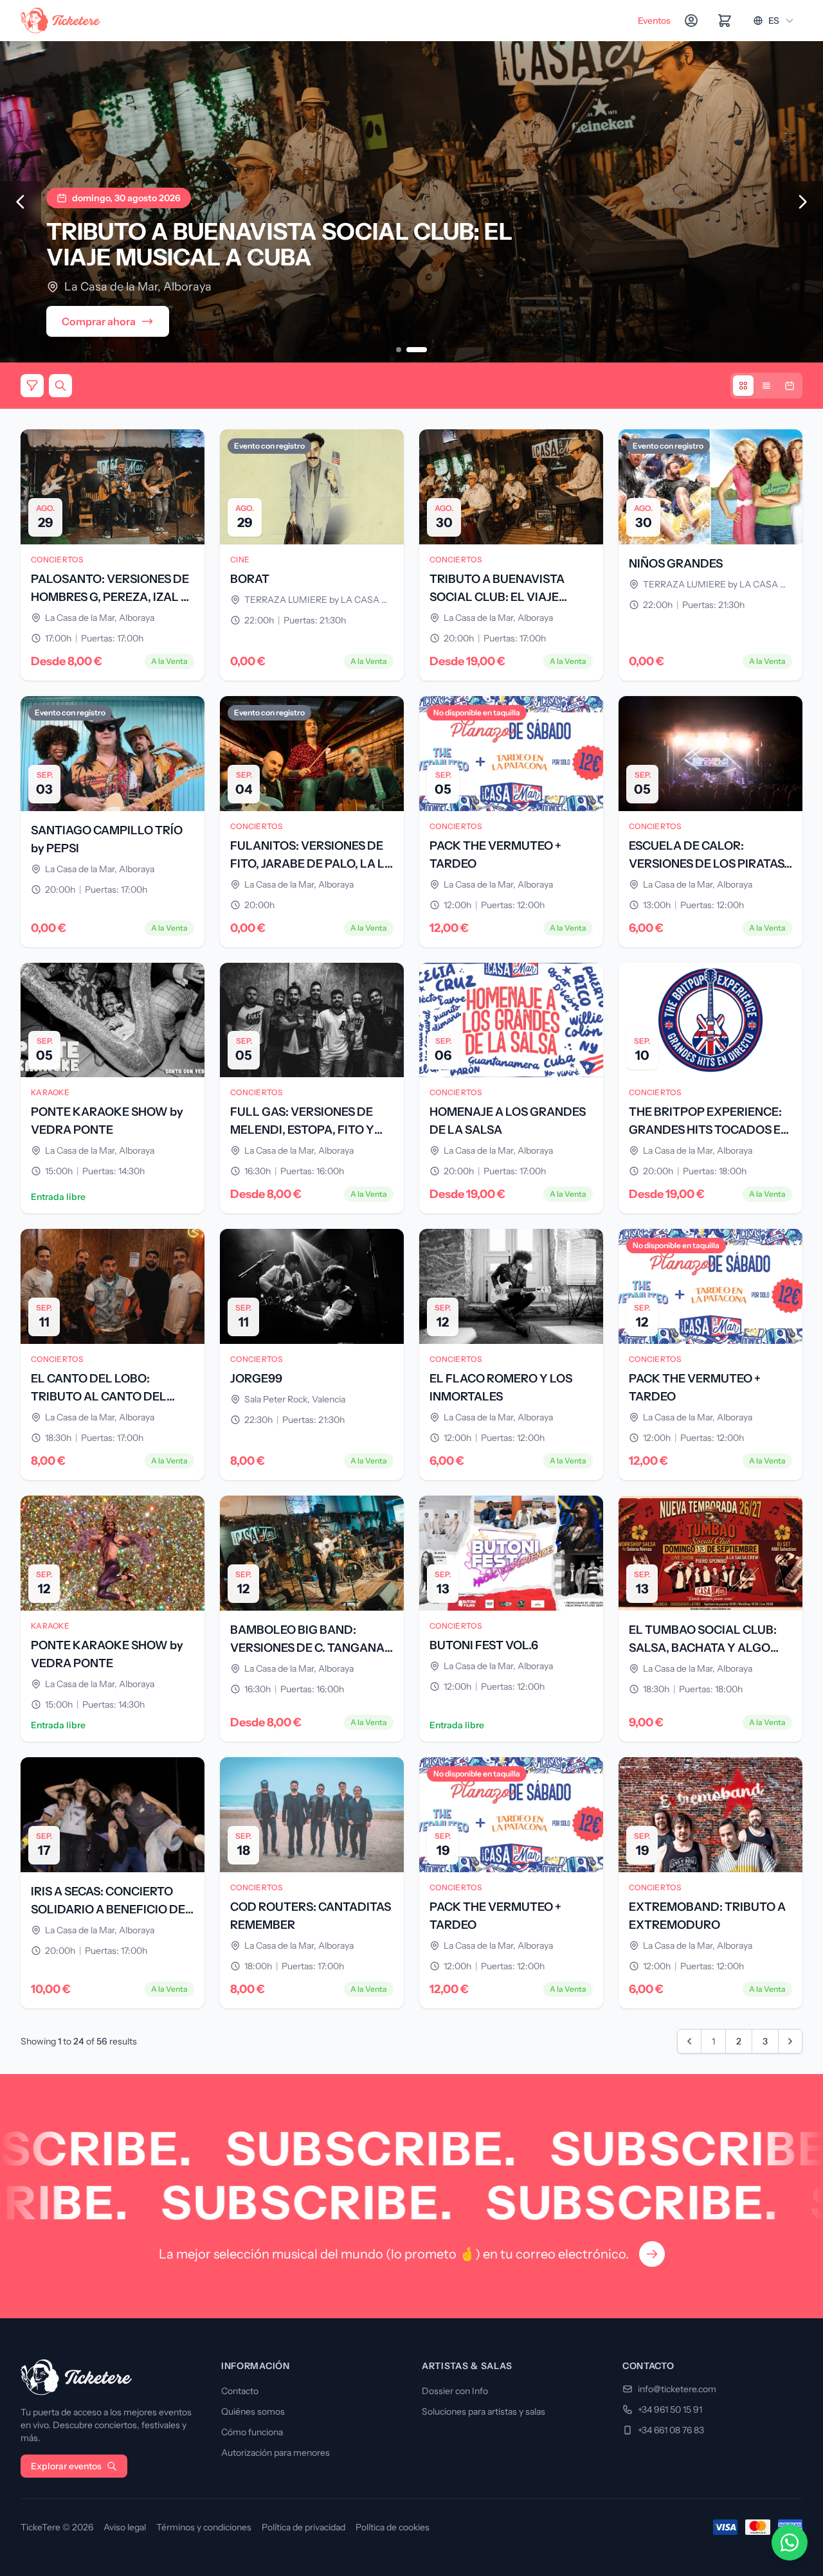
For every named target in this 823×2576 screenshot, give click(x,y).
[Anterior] (21, 202)
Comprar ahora (99, 321)
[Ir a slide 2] (417, 350)
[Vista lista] (766, 386)
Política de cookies (393, 2527)
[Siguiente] (802, 202)
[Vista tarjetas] (743, 386)
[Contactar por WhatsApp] (790, 2543)
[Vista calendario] (790, 386)
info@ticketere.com (677, 2389)
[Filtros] (32, 386)
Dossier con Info (455, 2391)
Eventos (654, 21)
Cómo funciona (252, 2432)
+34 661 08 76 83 (671, 2430)
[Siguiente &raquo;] (790, 2041)
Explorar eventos (66, 2466)
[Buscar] (60, 386)
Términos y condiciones (204, 2527)
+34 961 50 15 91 (670, 2410)
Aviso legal (125, 2527)
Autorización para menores (276, 2453)
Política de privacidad (303, 2527)
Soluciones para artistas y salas (484, 2411)
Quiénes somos (253, 2411)
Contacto (240, 2391)
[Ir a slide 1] (399, 350)
